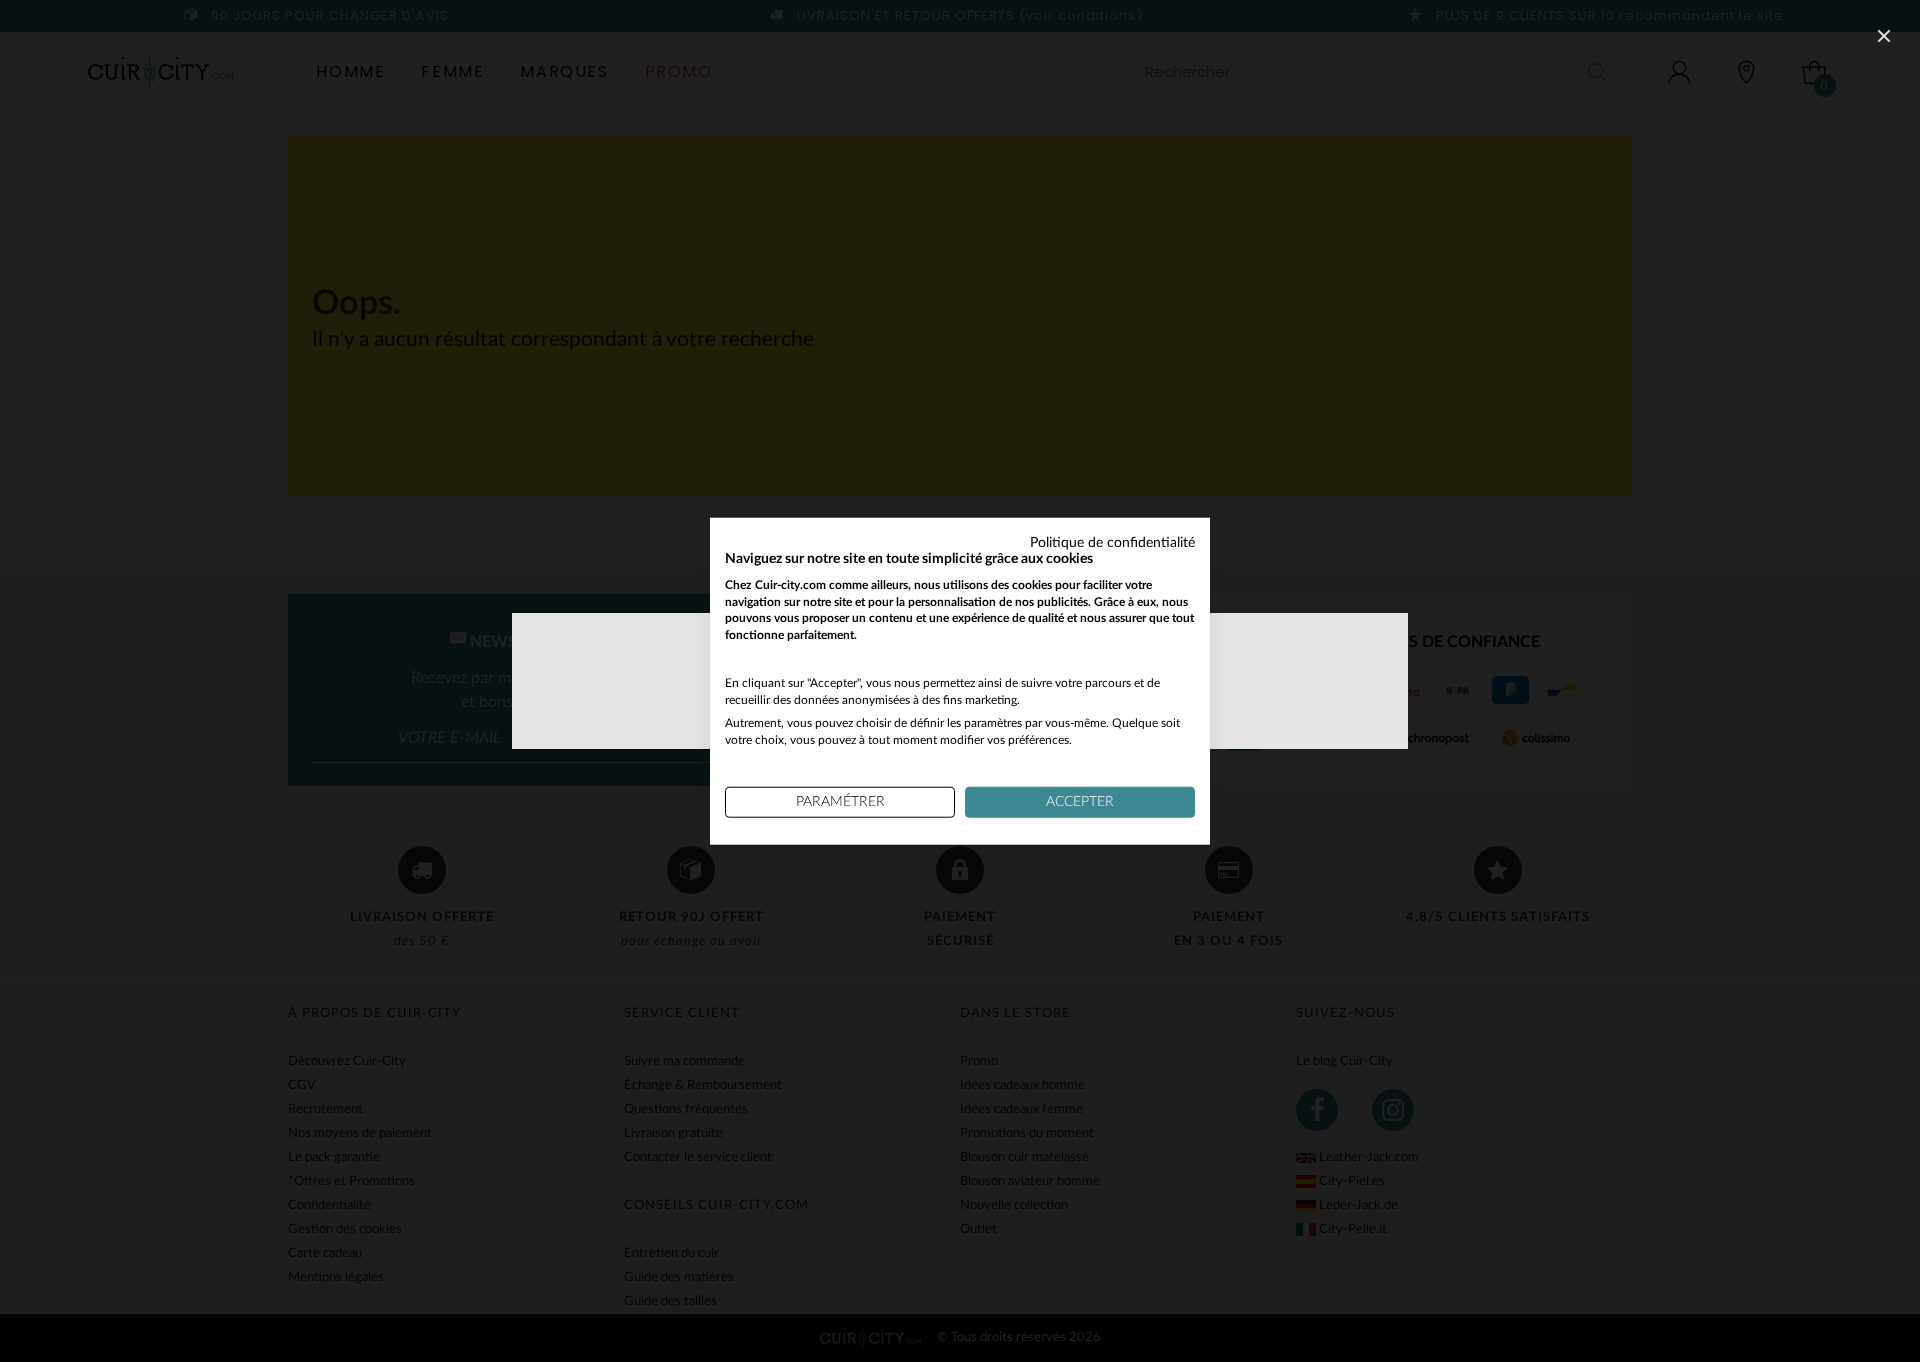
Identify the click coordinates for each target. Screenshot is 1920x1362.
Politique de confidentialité (1112, 543)
